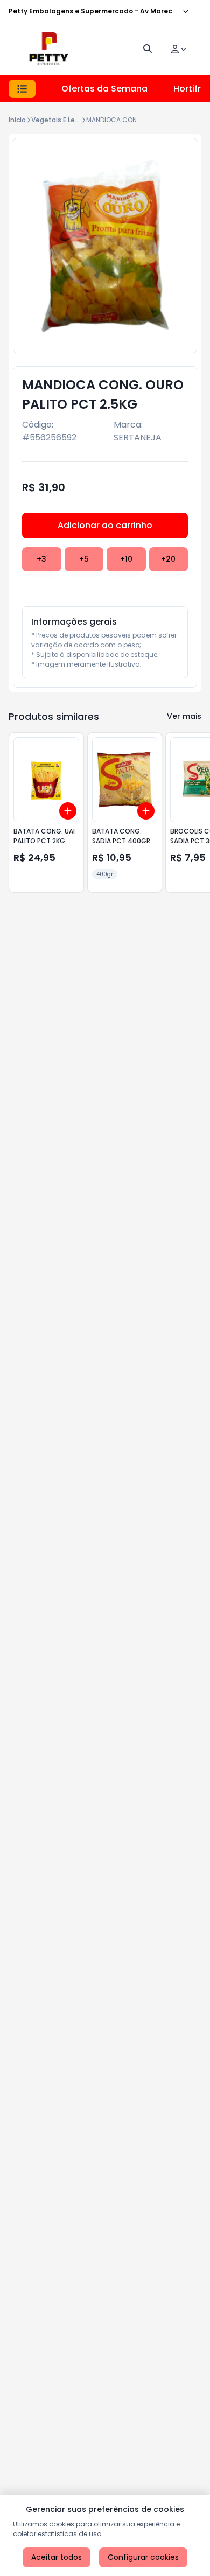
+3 (41, 559)
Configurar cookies (143, 2557)
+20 (168, 559)
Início (17, 120)
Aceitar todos (57, 2557)
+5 (84, 559)
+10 (126, 559)
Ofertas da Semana (104, 89)
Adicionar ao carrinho (105, 525)
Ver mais (184, 716)
